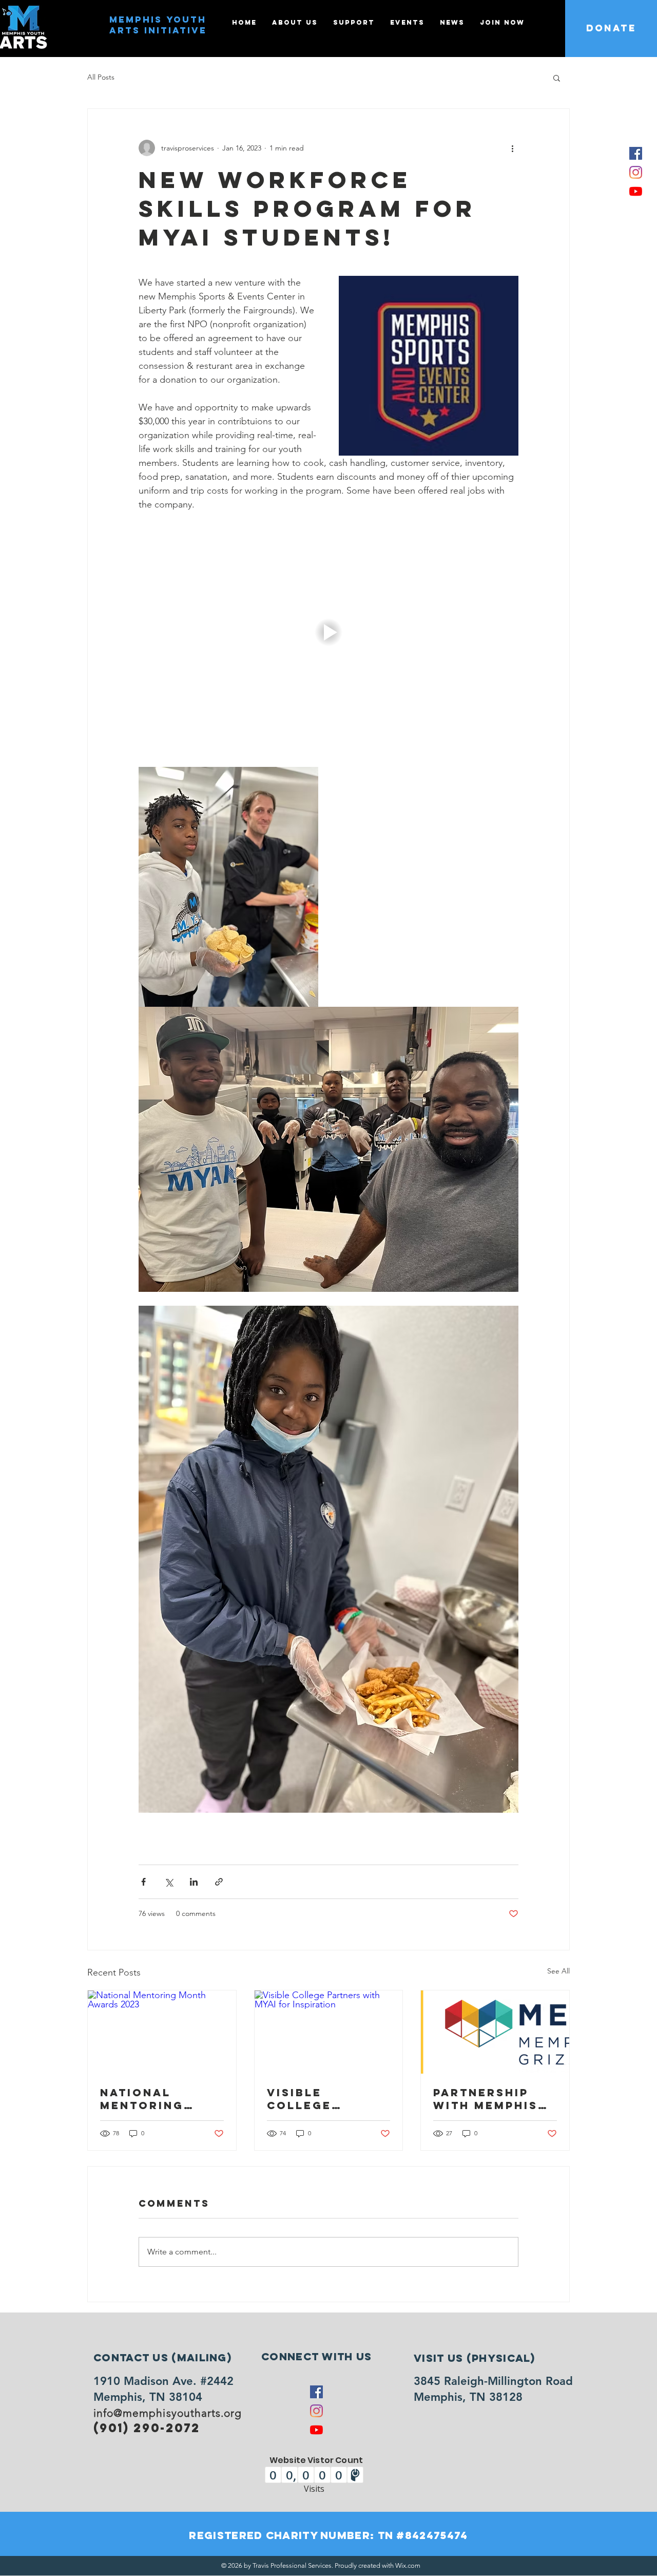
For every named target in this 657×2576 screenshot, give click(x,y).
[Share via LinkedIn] (194, 1882)
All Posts (101, 77)
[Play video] (328, 632)
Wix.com (408, 2565)
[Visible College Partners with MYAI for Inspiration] (329, 2032)
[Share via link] (219, 1882)
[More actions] (512, 148)
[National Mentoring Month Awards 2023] (162, 2032)
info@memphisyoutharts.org (168, 2413)
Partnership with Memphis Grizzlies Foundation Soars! (486, 2099)
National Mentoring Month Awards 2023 (157, 2099)
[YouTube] (636, 191)
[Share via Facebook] (143, 1882)
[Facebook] (636, 153)
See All (558, 1971)
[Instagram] (636, 172)
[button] (557, 78)
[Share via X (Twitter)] (169, 1882)
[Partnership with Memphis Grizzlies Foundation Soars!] (495, 2032)
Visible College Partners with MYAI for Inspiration (323, 2099)
